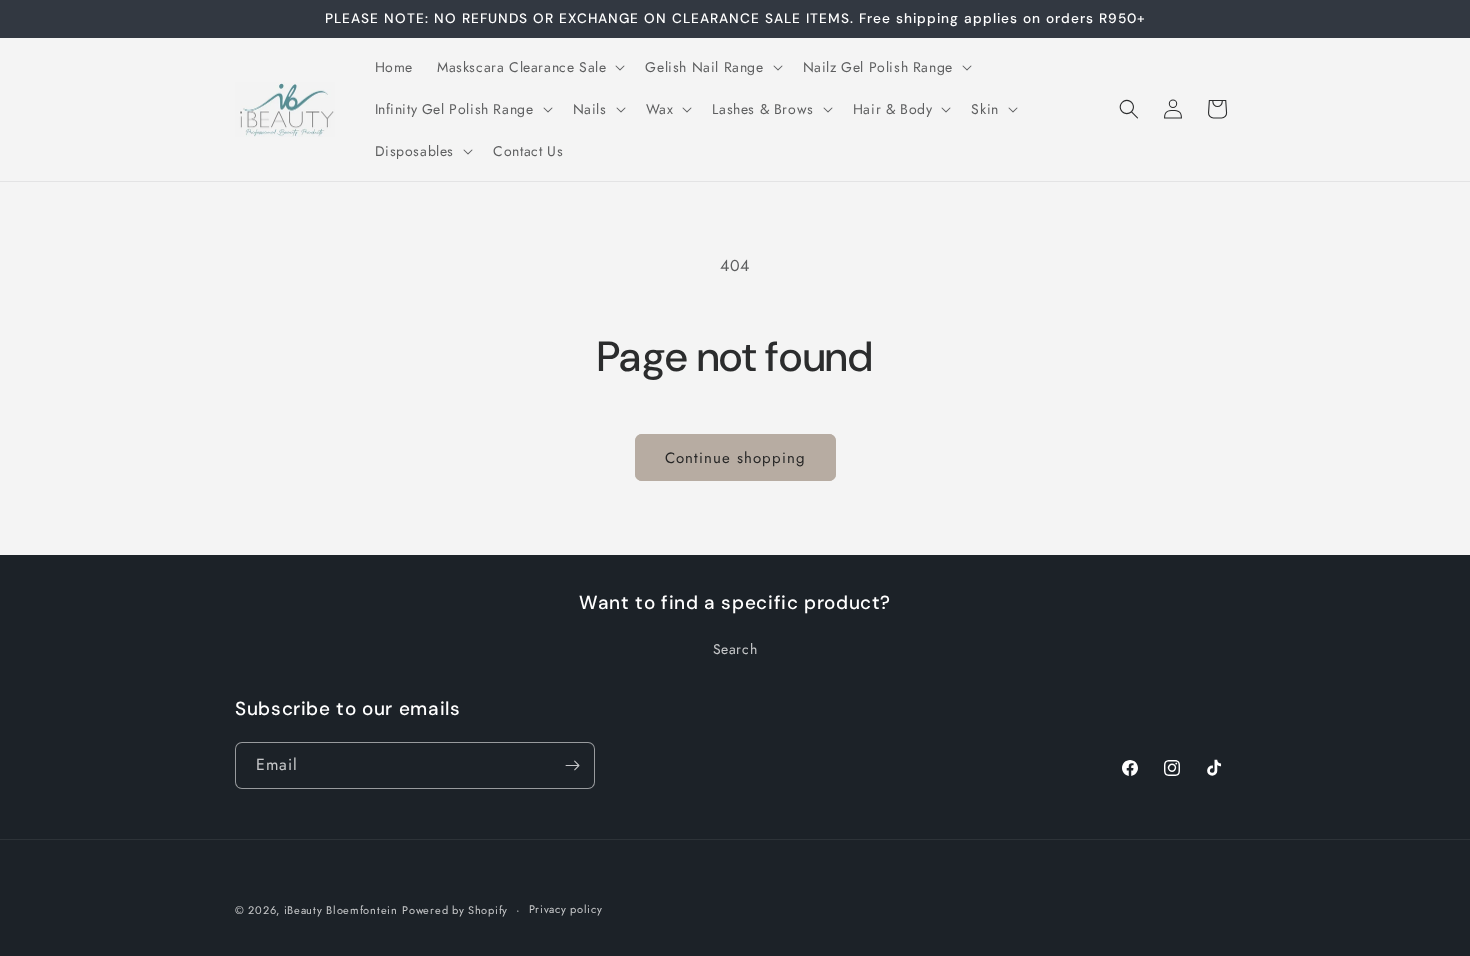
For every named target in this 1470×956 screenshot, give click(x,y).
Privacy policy (566, 909)
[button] (529, 67)
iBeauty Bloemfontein (341, 910)
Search (735, 649)
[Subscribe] (572, 765)
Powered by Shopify (455, 910)
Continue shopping (735, 458)
